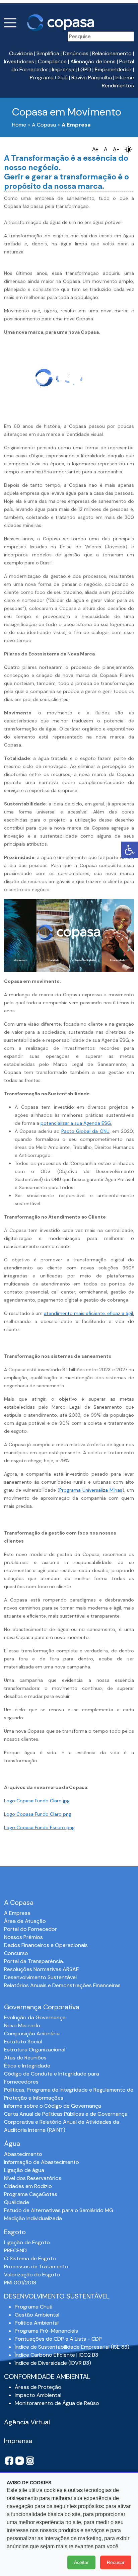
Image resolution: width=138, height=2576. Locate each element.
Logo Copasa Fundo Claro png (38, 1814)
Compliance (52, 61)
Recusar (116, 2562)
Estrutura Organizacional (35, 2050)
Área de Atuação (25, 1921)
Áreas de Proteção (38, 2387)
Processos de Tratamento (36, 2267)
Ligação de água (24, 2170)
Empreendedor (113, 69)
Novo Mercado (22, 2025)
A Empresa (17, 1913)
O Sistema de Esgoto (30, 2258)
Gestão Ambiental (37, 2315)
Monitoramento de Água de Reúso (57, 2403)
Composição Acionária (32, 2034)
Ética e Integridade (27, 2066)
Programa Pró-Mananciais (46, 2331)
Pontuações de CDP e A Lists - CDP (58, 2339)
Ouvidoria (21, 53)
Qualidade (17, 2202)
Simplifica (48, 53)
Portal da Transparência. (34, 1961)
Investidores (19, 61)
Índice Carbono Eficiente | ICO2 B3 (56, 2355)
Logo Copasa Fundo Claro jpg (37, 1801)
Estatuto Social (23, 2042)
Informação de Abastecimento (42, 2162)
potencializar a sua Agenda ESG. (76, 1123)
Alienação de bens (93, 61)
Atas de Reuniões (25, 2058)
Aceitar (81, 2562)
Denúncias (76, 53)
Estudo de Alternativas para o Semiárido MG (59, 2210)
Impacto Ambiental (38, 2395)
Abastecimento (23, 2154)
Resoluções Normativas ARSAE (42, 1969)
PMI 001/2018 (20, 2283)
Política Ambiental (37, 2323)
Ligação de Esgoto (27, 2242)
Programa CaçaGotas (31, 2194)
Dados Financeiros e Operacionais (46, 1945)
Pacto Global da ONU (85, 1131)
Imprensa (63, 69)
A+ (95, 149)
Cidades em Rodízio (28, 2186)
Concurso (16, 1953)
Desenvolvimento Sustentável (40, 1977)
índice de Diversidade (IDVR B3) (53, 2363)
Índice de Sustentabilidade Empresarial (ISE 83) (72, 2347)
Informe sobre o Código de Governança (53, 2106)
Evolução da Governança (35, 2017)
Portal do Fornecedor (30, 1929)
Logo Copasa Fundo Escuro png (39, 1827)
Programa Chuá (49, 77)
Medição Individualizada (33, 2218)
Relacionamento (112, 53)
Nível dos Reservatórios (33, 2178)
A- (116, 149)
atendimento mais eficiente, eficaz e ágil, (89, 1313)
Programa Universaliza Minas (91, 1490)
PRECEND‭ (15, 2250)
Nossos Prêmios (23, 1937)
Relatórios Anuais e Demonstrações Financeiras (62, 1985)
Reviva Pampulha (92, 77)
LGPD (85, 69)
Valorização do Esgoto (32, 2275)
